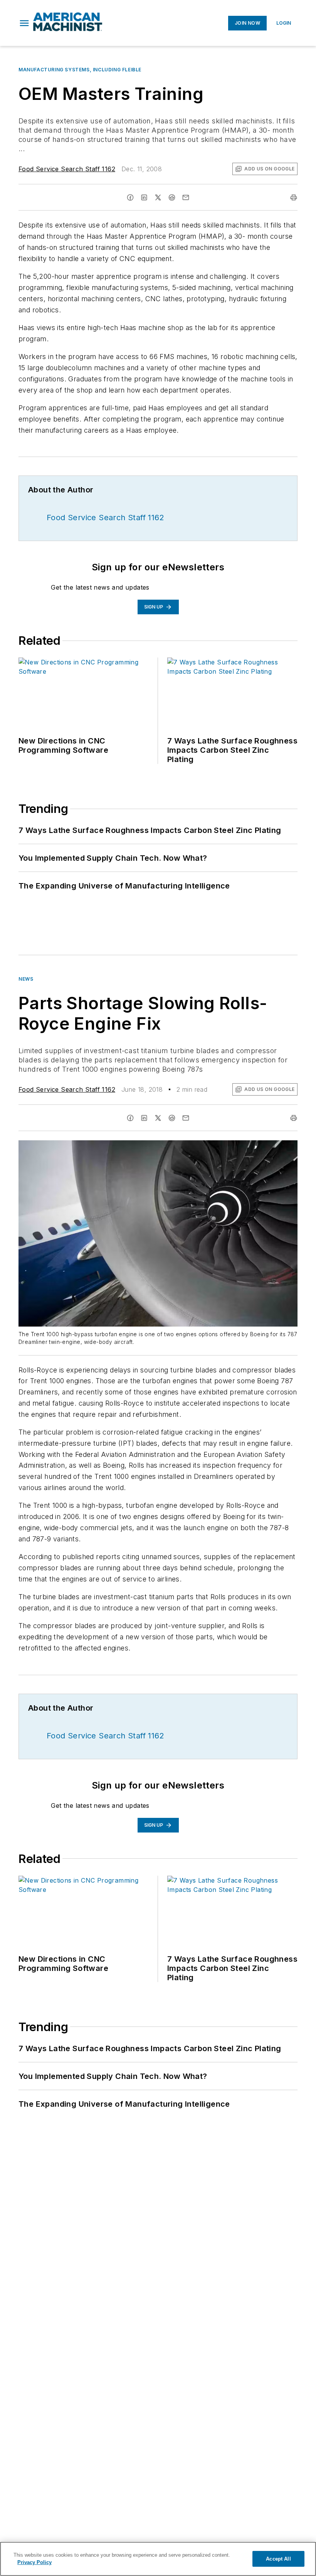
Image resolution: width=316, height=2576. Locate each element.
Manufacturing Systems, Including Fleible (80, 70)
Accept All (278, 2559)
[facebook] (130, 197)
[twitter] (158, 197)
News (26, 979)
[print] (294, 197)
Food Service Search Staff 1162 (67, 169)
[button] (24, 23)
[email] (186, 197)
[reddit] (172, 197)
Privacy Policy (34, 2562)
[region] (158, 2559)
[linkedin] (144, 197)
